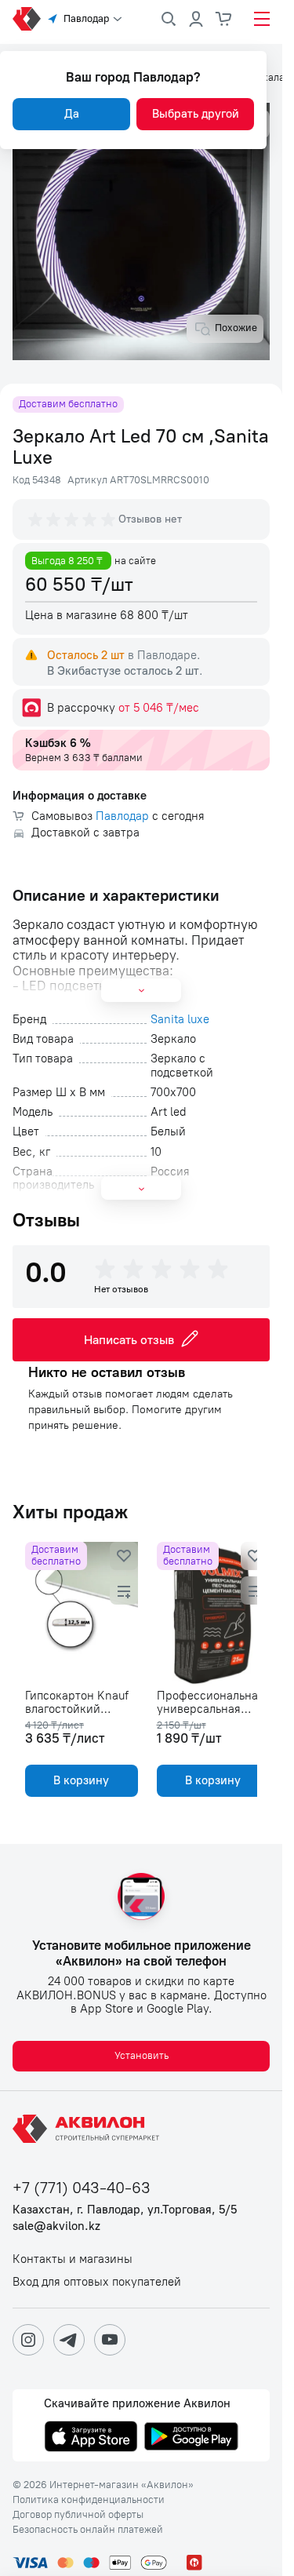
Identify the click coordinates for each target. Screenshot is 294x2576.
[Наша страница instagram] (28, 2340)
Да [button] (72, 114)
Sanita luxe (180, 1020)
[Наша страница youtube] (110, 2340)
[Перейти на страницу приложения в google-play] (191, 2438)
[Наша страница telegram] (69, 2340)
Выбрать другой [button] (196, 114)
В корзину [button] (79, 1780)
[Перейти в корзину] (224, 19)
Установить (142, 2055)
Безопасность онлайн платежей (88, 2530)
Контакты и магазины (73, 2259)
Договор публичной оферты (78, 2515)
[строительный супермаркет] (27, 19)
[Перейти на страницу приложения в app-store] (91, 2438)
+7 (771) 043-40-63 (82, 2188)
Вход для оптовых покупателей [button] (97, 2282)
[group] (73, 519)
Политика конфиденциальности (89, 2500)
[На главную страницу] (89, 2129)
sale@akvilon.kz (56, 2226)
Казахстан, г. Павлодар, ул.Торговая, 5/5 (125, 2210)
